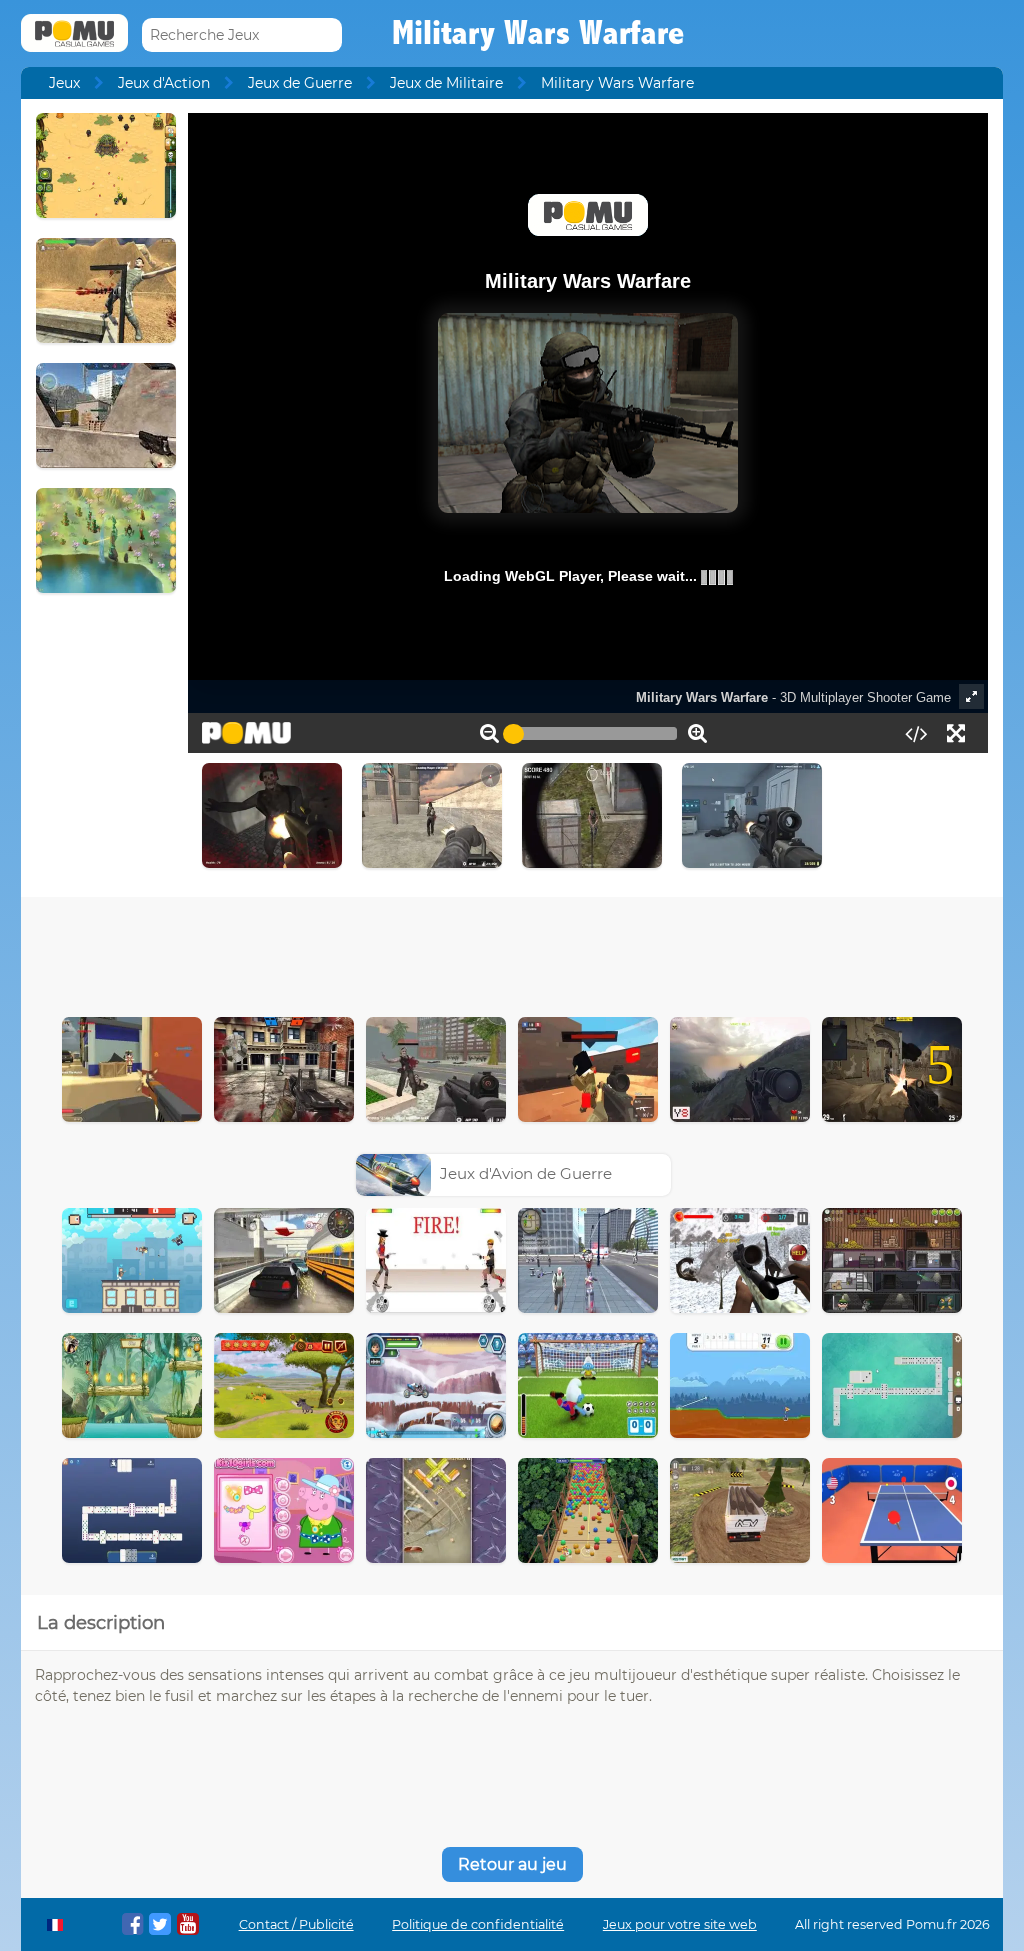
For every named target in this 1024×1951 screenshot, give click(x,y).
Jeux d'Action (164, 83)
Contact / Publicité (296, 1924)
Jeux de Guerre (300, 83)
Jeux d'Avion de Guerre (526, 1173)
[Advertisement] (512, 952)
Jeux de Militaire (446, 83)
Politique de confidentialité (478, 1924)
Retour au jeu (512, 1864)
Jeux (64, 83)
